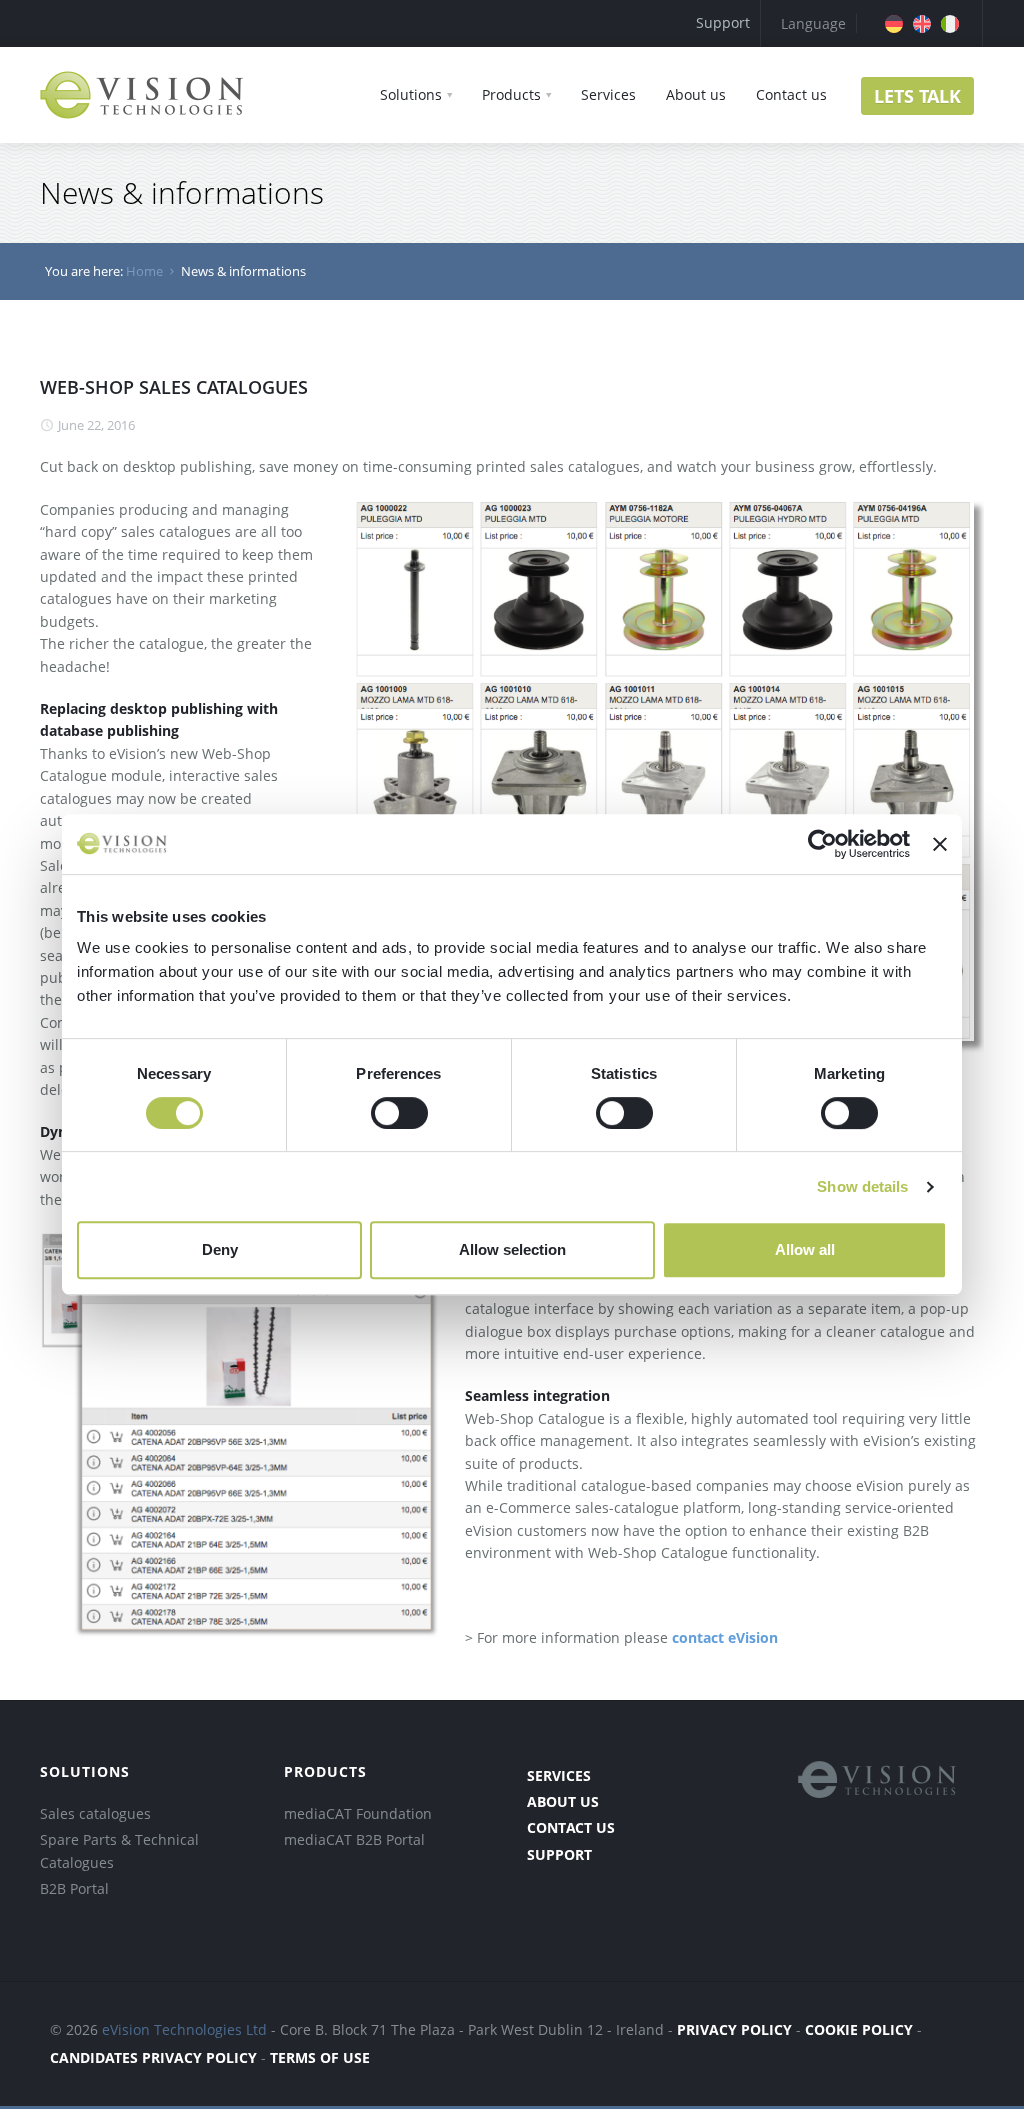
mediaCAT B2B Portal (354, 1839)
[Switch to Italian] (950, 24)
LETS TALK (917, 96)
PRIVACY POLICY (734, 2029)
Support (723, 22)
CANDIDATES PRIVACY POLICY (155, 2057)
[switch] (399, 1113)
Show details (862, 1186)
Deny (220, 1249)
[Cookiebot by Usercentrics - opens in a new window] (822, 844)
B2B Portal (74, 1888)
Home (144, 271)
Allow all (805, 1249)
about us (563, 1801)
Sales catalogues (95, 1813)
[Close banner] (940, 844)
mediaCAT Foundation (358, 1813)
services (559, 1775)
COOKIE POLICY (859, 2029)
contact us (571, 1827)
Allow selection (512, 1249)
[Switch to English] (922, 24)
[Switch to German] (894, 24)
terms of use (320, 2057)
